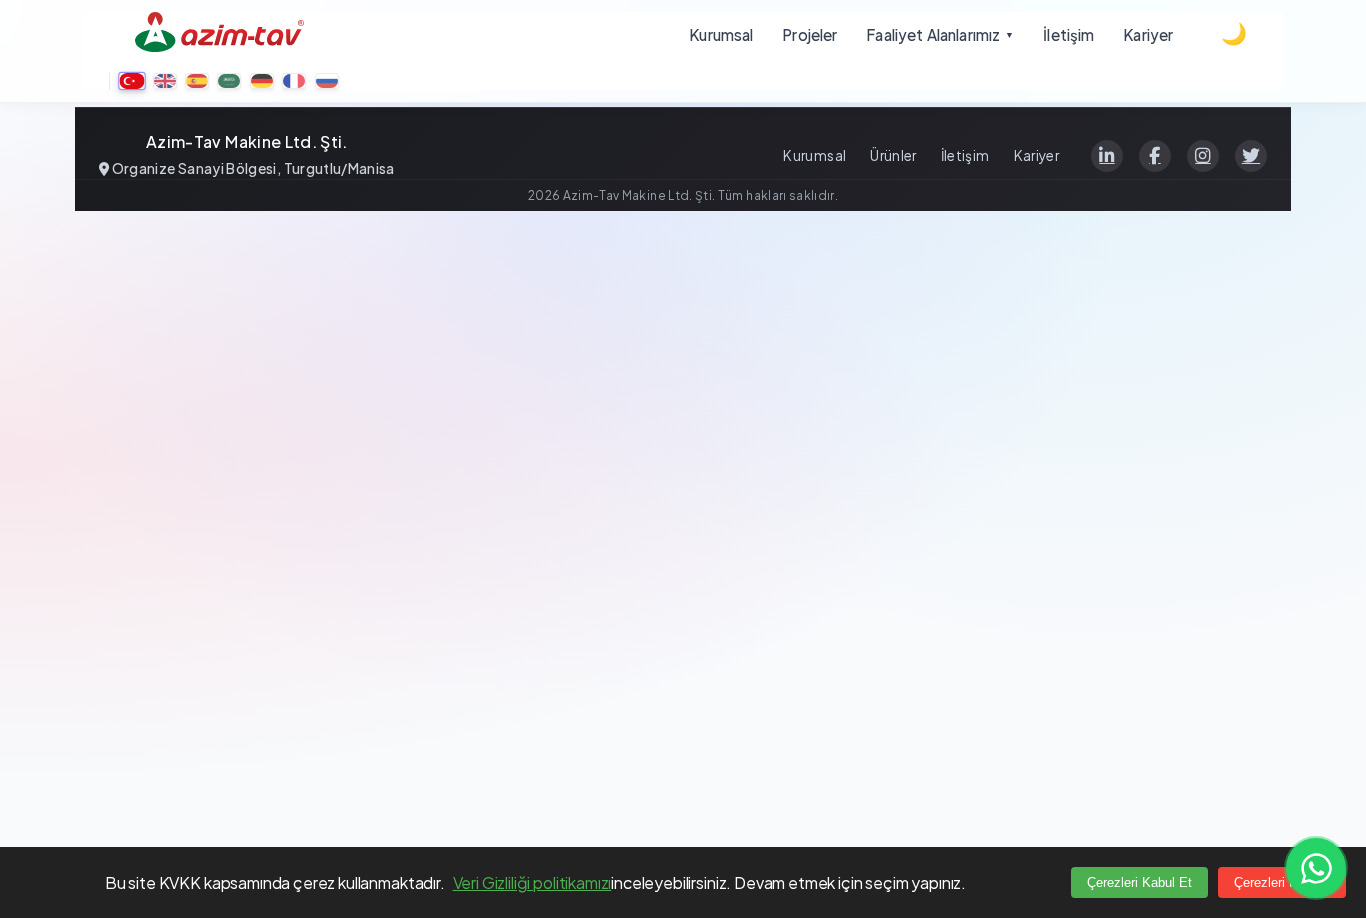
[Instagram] (1203, 156)
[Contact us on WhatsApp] (1316, 868)
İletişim (965, 155)
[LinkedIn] (1107, 156)
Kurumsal (814, 155)
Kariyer (1036, 155)
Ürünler (893, 155)
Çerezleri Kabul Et (1139, 882)
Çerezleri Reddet (1282, 882)
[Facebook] (1155, 156)
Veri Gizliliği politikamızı (532, 882)
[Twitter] (1251, 156)
